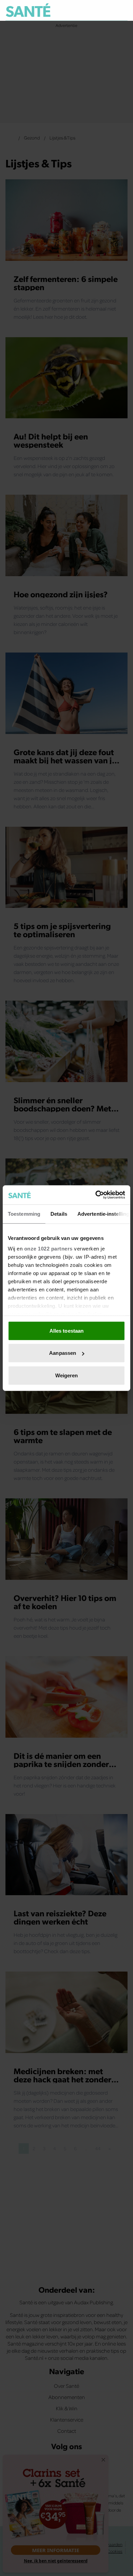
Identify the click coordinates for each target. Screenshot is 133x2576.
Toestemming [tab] (24, 1214)
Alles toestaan (66, 1330)
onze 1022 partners (48, 1249)
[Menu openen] (91, 10)
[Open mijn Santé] (108, 10)
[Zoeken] (122, 11)
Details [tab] (59, 1214)
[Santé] (28, 10)
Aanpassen (63, 1353)
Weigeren (67, 1375)
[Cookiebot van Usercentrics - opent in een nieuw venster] (96, 1195)
